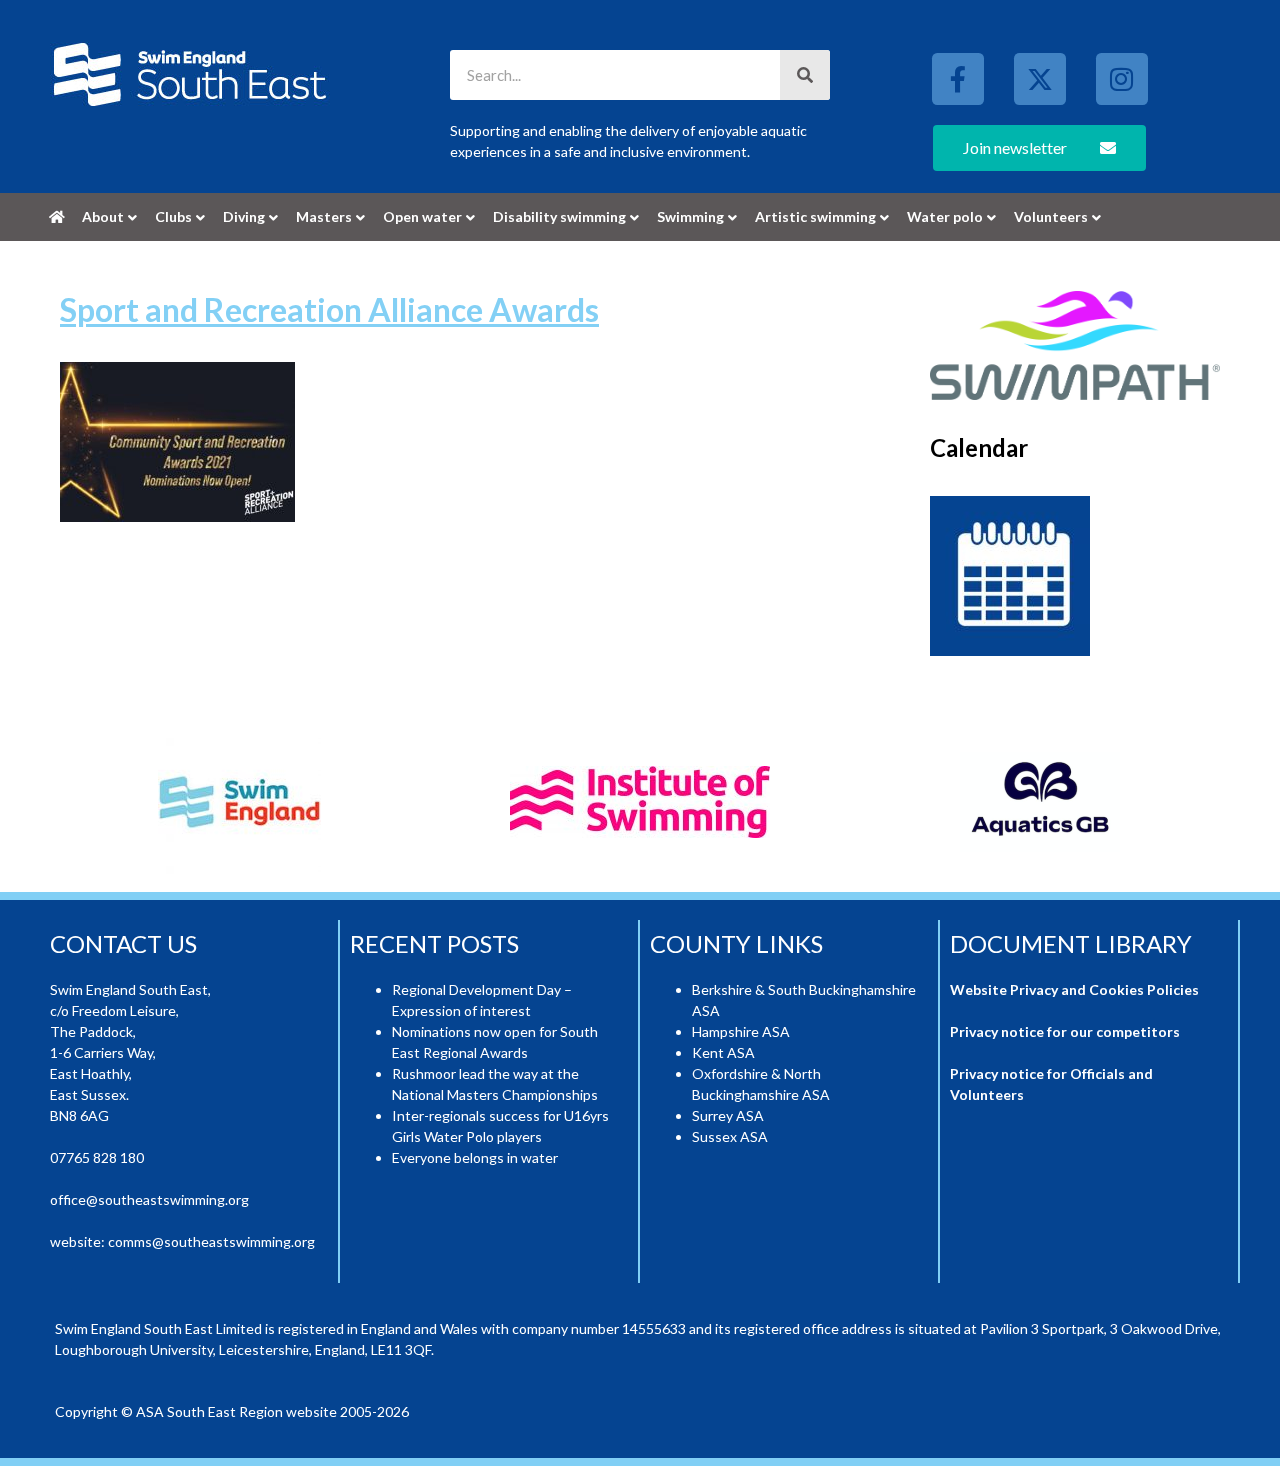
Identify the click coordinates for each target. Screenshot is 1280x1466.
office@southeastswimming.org (149, 1199)
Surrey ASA (728, 1115)
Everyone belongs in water (475, 1157)
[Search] (805, 75)
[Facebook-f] (958, 79)
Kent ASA (723, 1052)
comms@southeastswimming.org (211, 1241)
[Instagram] (1122, 79)
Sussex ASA (730, 1136)
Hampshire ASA (741, 1031)
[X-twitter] (1040, 79)
